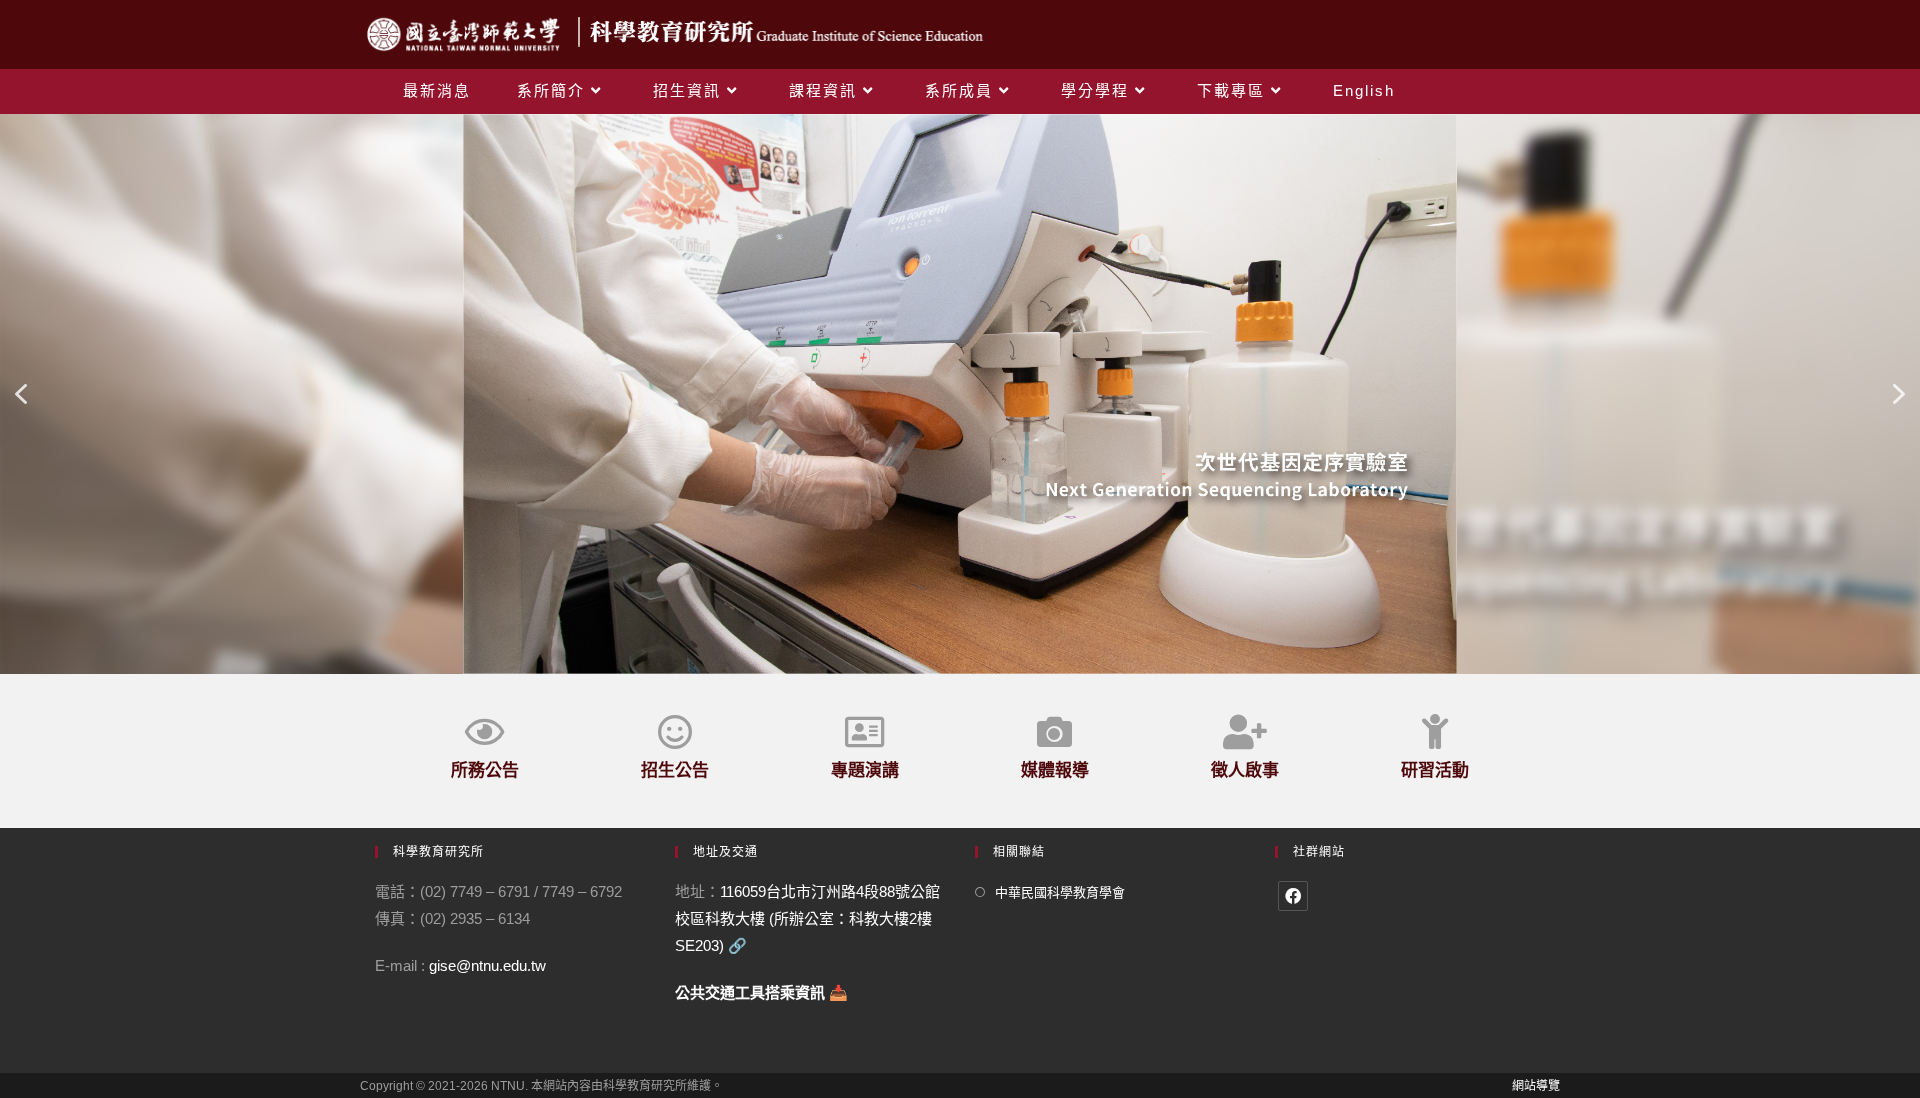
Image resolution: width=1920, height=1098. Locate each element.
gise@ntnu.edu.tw (487, 965)
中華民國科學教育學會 (1060, 892)
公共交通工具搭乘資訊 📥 (761, 992)
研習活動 (1435, 770)
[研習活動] (1434, 731)
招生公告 (675, 770)
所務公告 (485, 770)
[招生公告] (674, 731)
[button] (21, 394)
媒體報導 (1055, 770)
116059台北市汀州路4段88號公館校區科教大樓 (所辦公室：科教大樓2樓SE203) (807, 918)
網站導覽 (1536, 1086)
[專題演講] (864, 731)
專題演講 (865, 770)
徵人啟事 (1245, 770)
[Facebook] (1293, 896)
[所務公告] (484, 731)
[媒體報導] (1054, 731)
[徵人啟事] (1244, 731)
